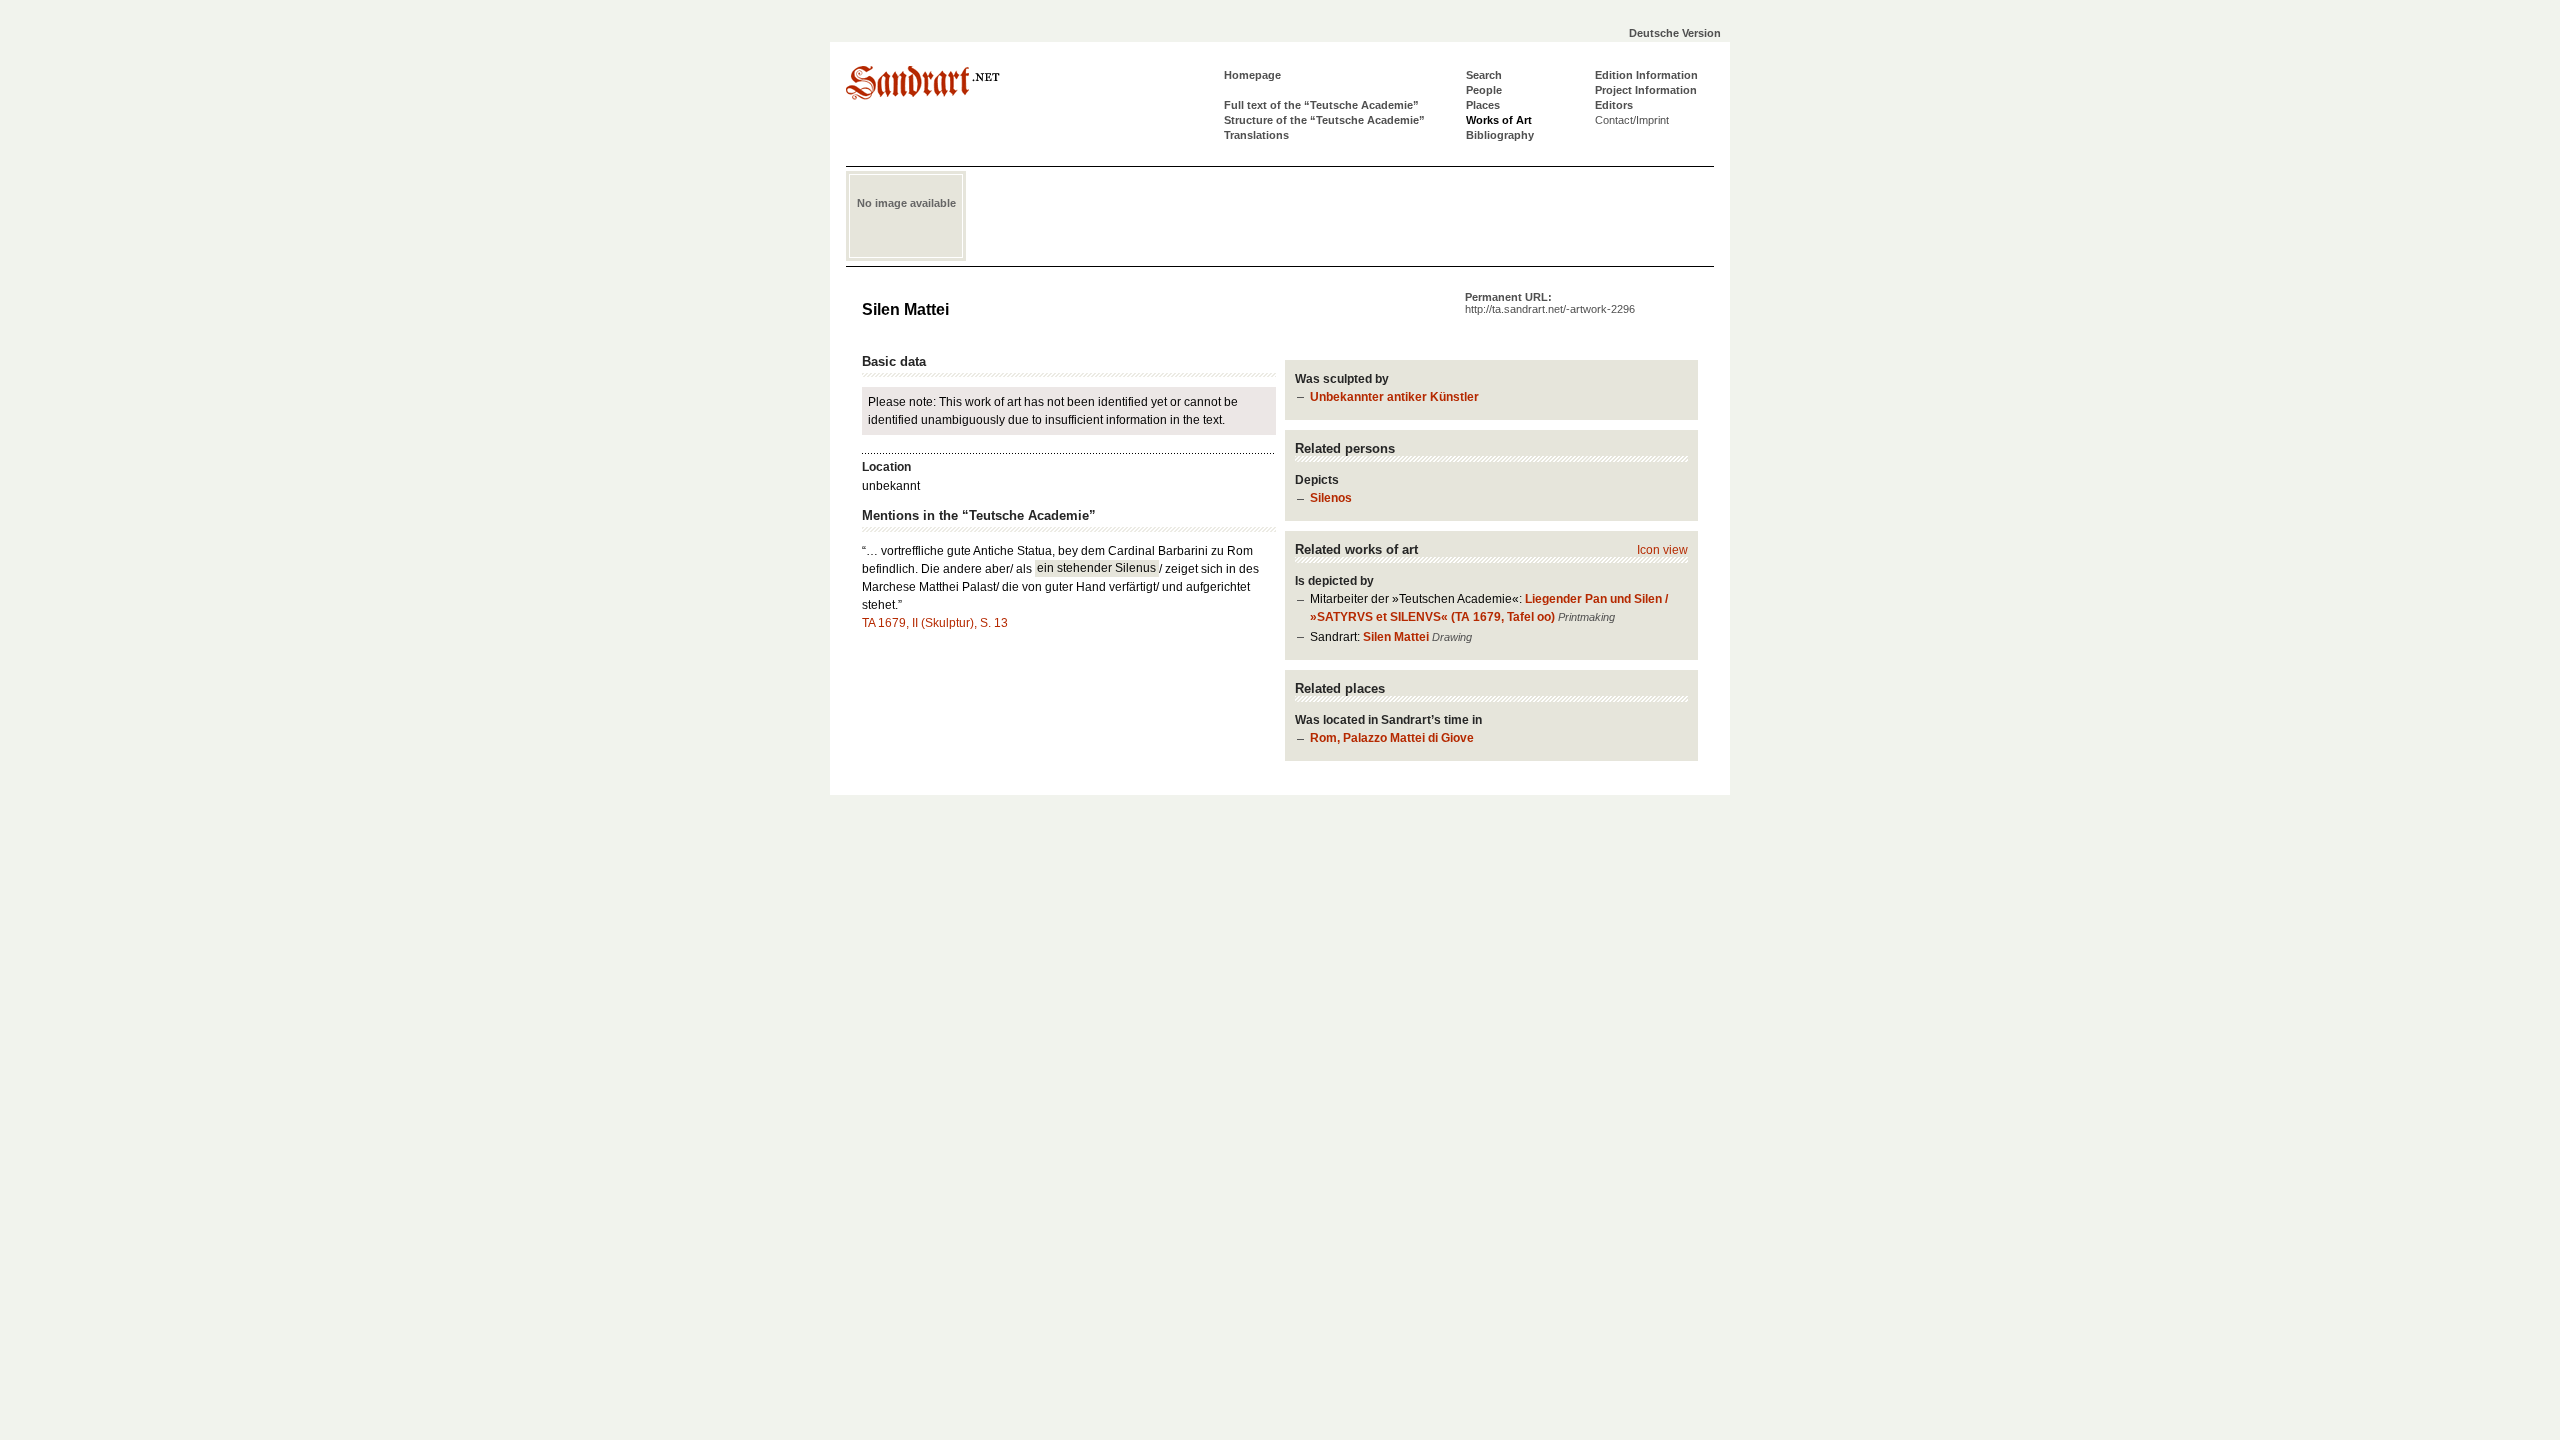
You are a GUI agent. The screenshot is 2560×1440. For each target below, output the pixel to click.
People (1484, 90)
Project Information (1646, 90)
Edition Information (1646, 75)
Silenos (1331, 498)
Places (1483, 105)
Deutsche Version (1675, 33)
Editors (1614, 105)
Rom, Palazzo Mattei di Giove (1392, 738)
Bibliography (1500, 135)
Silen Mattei (1396, 637)
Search (1484, 75)
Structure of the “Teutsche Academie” (1324, 120)
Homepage (1252, 75)
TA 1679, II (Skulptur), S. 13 (935, 623)
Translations (1256, 135)
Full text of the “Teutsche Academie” (1321, 105)
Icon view (1662, 550)
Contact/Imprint (1632, 120)
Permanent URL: (1550, 303)
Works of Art (1499, 120)
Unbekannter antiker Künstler (1394, 397)
